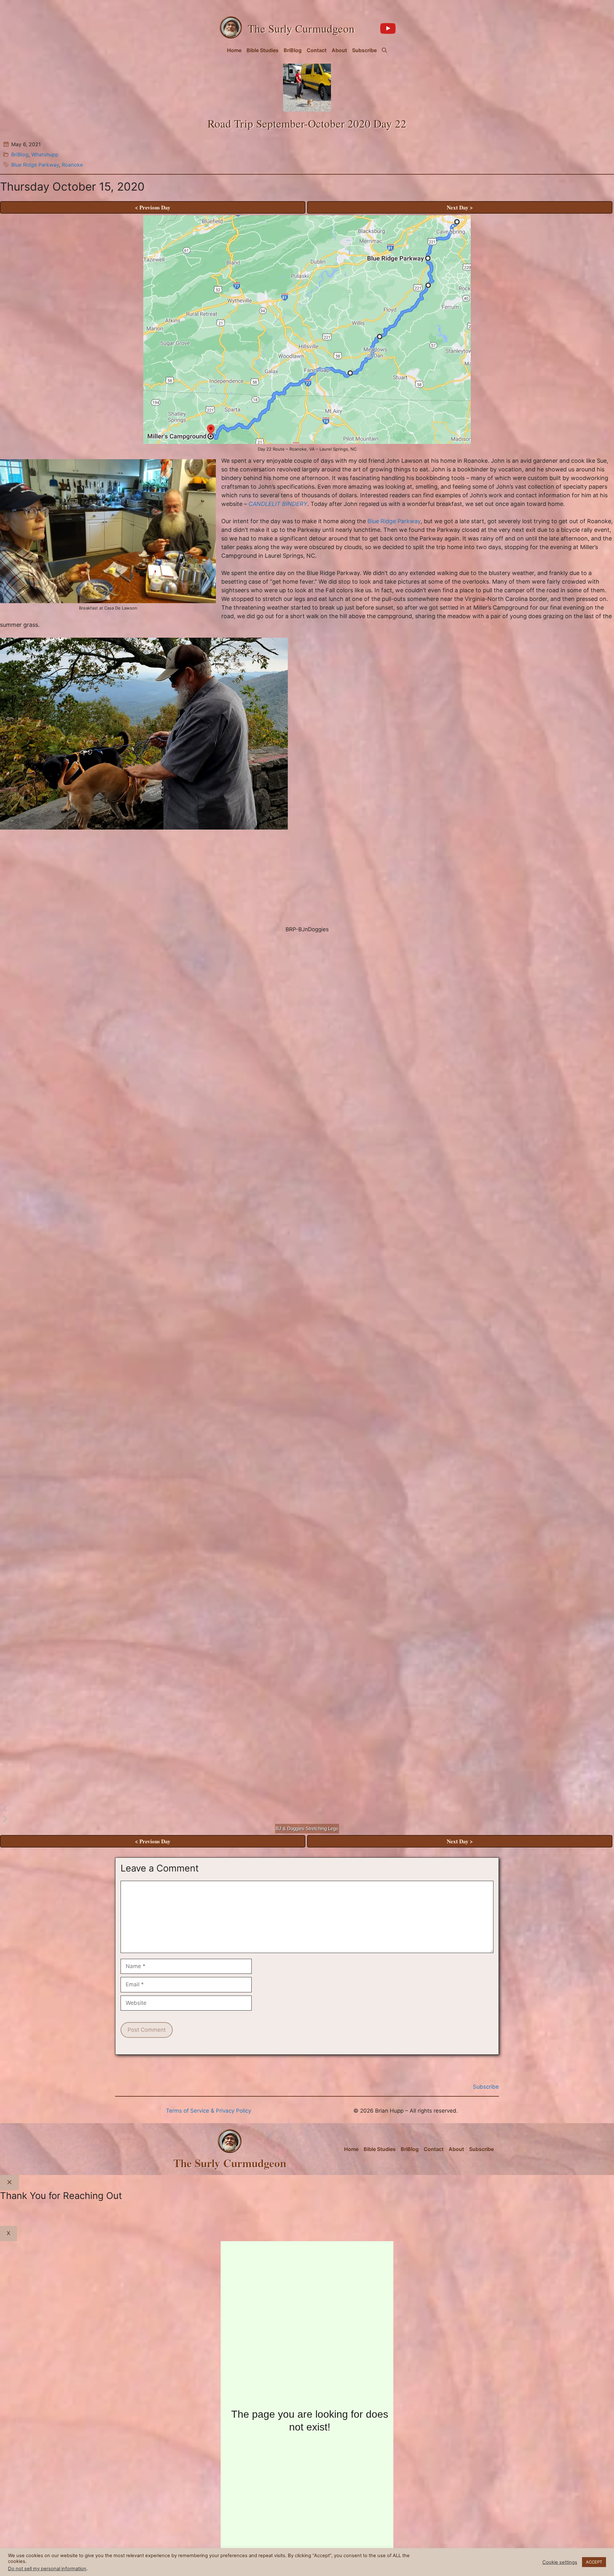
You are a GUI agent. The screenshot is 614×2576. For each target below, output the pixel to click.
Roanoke (72, 165)
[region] (307, 1236)
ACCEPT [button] (594, 2562)
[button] (384, 50)
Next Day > (460, 207)
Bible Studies (263, 50)
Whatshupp (45, 154)
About (339, 50)
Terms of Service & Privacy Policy (209, 2111)
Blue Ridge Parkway (35, 165)
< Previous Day (153, 207)
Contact (317, 50)
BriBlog (293, 50)
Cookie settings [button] (560, 2562)
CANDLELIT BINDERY (278, 504)
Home (234, 50)
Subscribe (364, 50)
